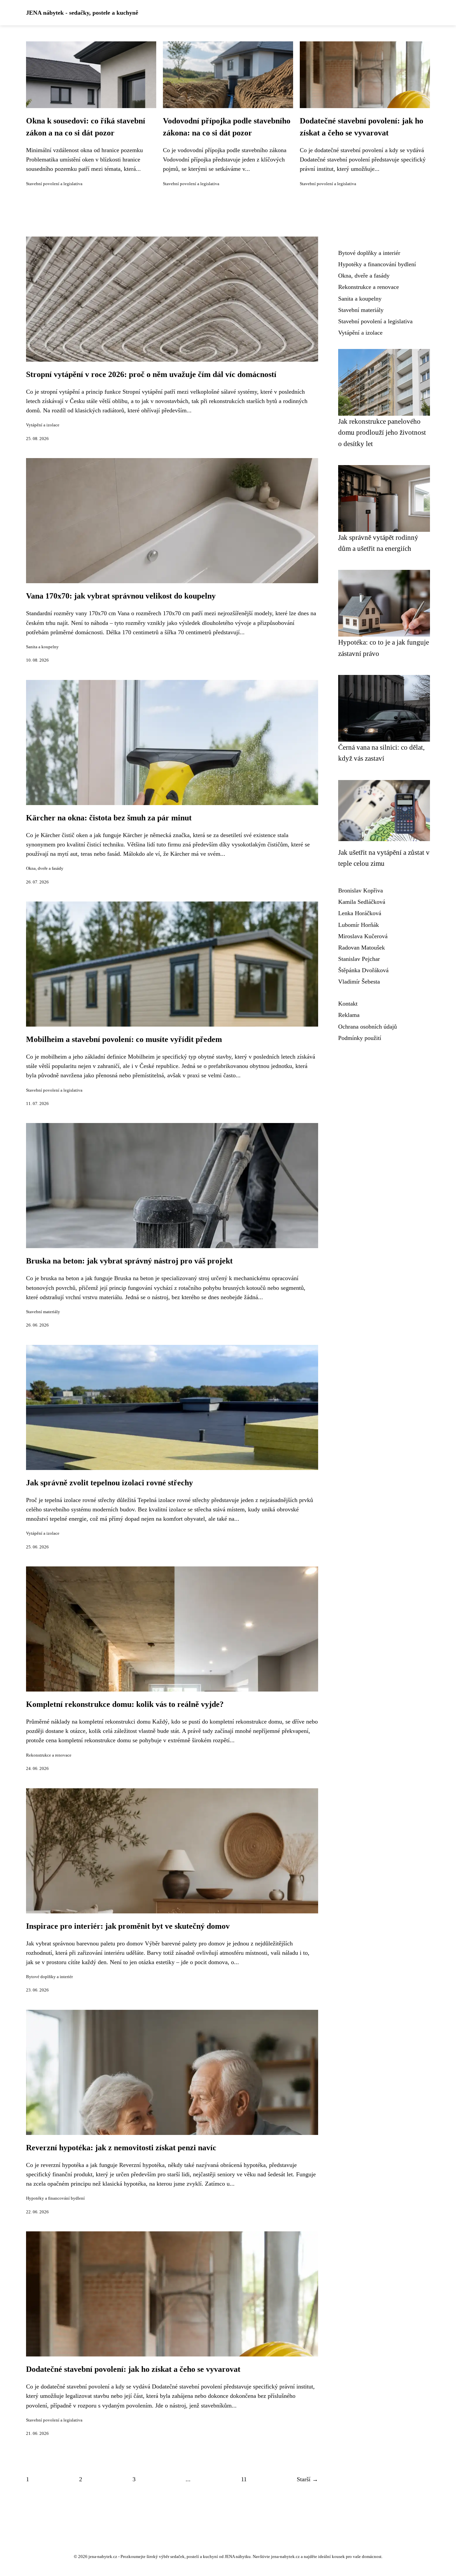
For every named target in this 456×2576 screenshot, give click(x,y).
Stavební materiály (43, 1312)
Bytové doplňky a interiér (49, 1977)
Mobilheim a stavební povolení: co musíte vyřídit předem (124, 1039)
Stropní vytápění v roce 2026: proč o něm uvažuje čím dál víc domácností (151, 374)
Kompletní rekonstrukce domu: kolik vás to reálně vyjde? (125, 1704)
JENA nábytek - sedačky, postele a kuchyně (82, 13)
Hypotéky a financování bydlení (55, 2198)
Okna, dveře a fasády (45, 868)
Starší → (307, 2479)
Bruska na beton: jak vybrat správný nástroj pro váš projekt (129, 1261)
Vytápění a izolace (43, 425)
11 (244, 2479)
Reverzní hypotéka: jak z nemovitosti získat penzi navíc (121, 2148)
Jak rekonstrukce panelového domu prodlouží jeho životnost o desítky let (382, 432)
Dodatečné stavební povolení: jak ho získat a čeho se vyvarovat (133, 2369)
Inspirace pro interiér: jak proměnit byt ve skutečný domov (128, 1926)
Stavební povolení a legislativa (54, 184)
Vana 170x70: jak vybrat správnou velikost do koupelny (121, 596)
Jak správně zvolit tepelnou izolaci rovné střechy (109, 1483)
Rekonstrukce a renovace (49, 1755)
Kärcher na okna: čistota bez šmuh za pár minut (109, 818)
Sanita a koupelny (42, 647)
